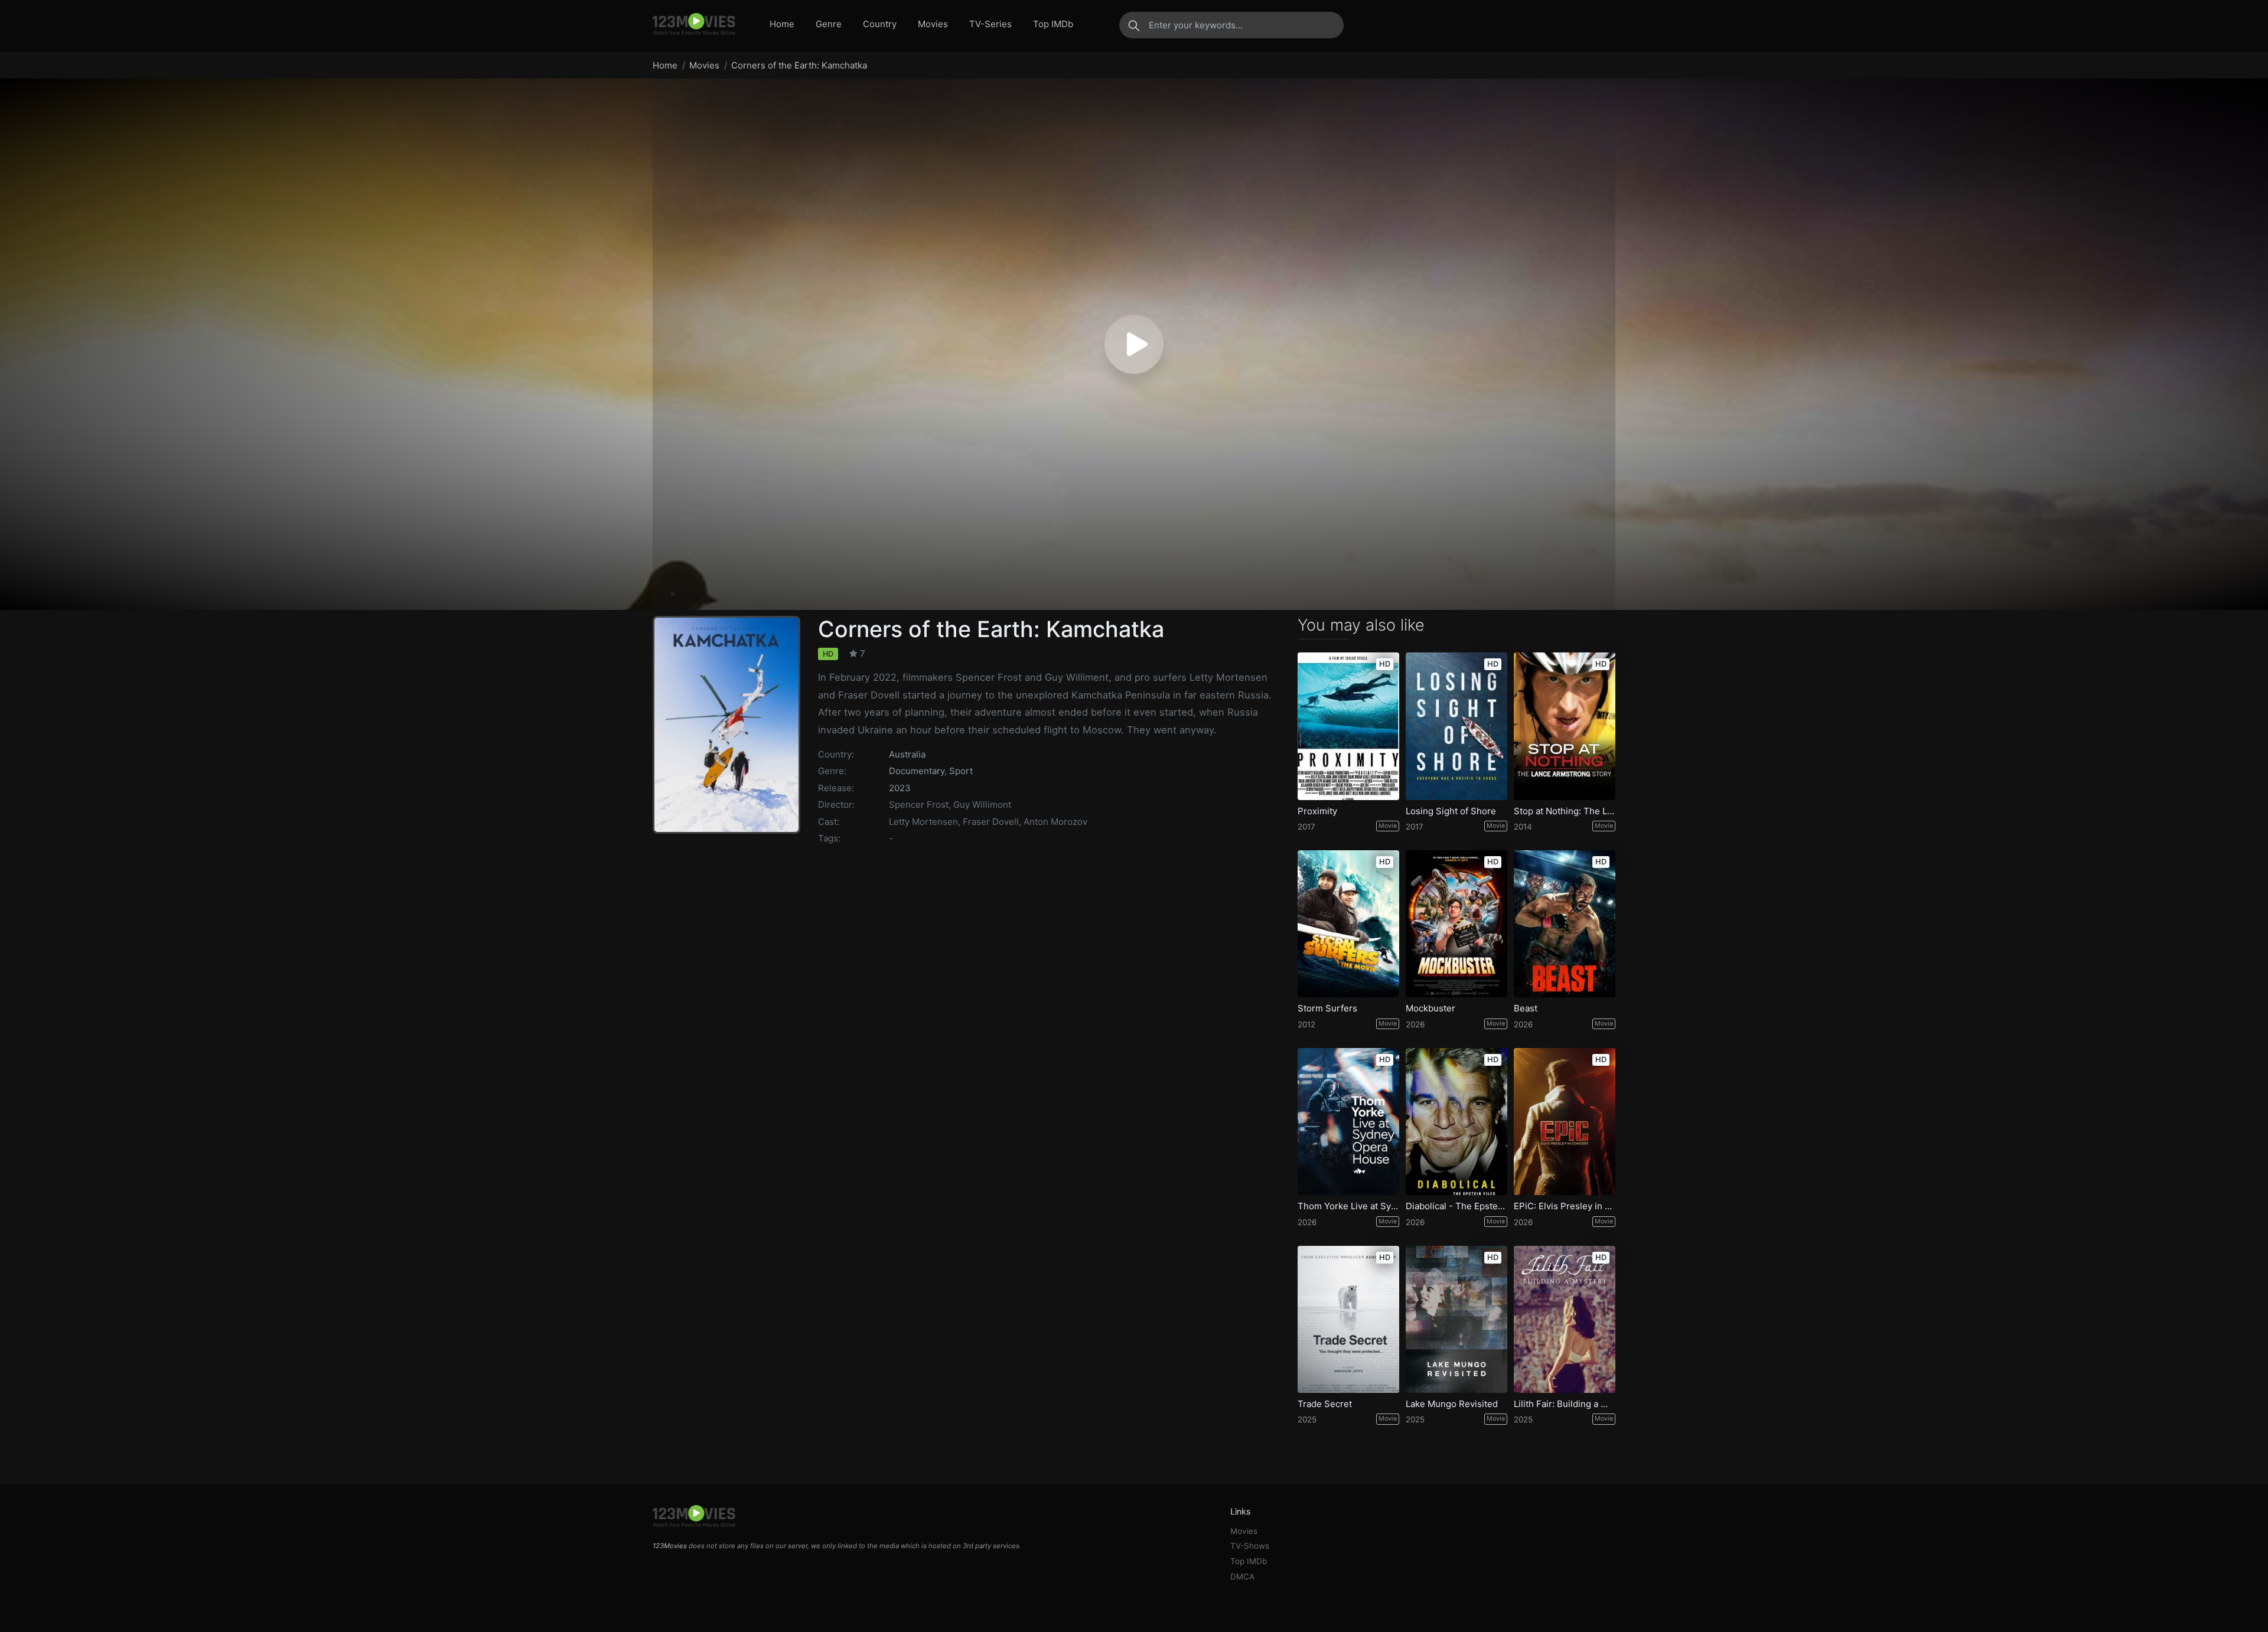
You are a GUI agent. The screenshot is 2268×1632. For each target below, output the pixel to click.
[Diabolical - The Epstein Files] (1456, 1122)
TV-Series (990, 24)
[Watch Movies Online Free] (694, 25)
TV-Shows (1250, 1546)
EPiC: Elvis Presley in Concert (1565, 1206)
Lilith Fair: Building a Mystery (1565, 1404)
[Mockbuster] (1456, 924)
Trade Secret (1325, 1404)
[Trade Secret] (1348, 1319)
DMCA (1242, 1576)
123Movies (670, 1546)
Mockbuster (1430, 1008)
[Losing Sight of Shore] (1456, 726)
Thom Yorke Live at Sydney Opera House (1348, 1206)
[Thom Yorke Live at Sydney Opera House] (1348, 1122)
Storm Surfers (1327, 1008)
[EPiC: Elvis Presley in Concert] (1565, 1122)
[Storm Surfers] (1348, 924)
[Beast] (1565, 924)
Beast (1526, 1008)
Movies (933, 24)
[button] (1134, 344)
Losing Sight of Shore (1451, 811)
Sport (961, 771)
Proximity (1317, 811)
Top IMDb (1053, 24)
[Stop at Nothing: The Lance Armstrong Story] (1565, 726)
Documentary (917, 771)
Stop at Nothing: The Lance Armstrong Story (1565, 811)
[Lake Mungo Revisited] (1456, 1319)
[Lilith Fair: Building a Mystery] (1565, 1319)
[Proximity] (1348, 726)
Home (782, 24)
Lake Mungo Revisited (1452, 1404)
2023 (900, 788)
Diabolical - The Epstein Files (1456, 1206)
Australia (907, 754)
